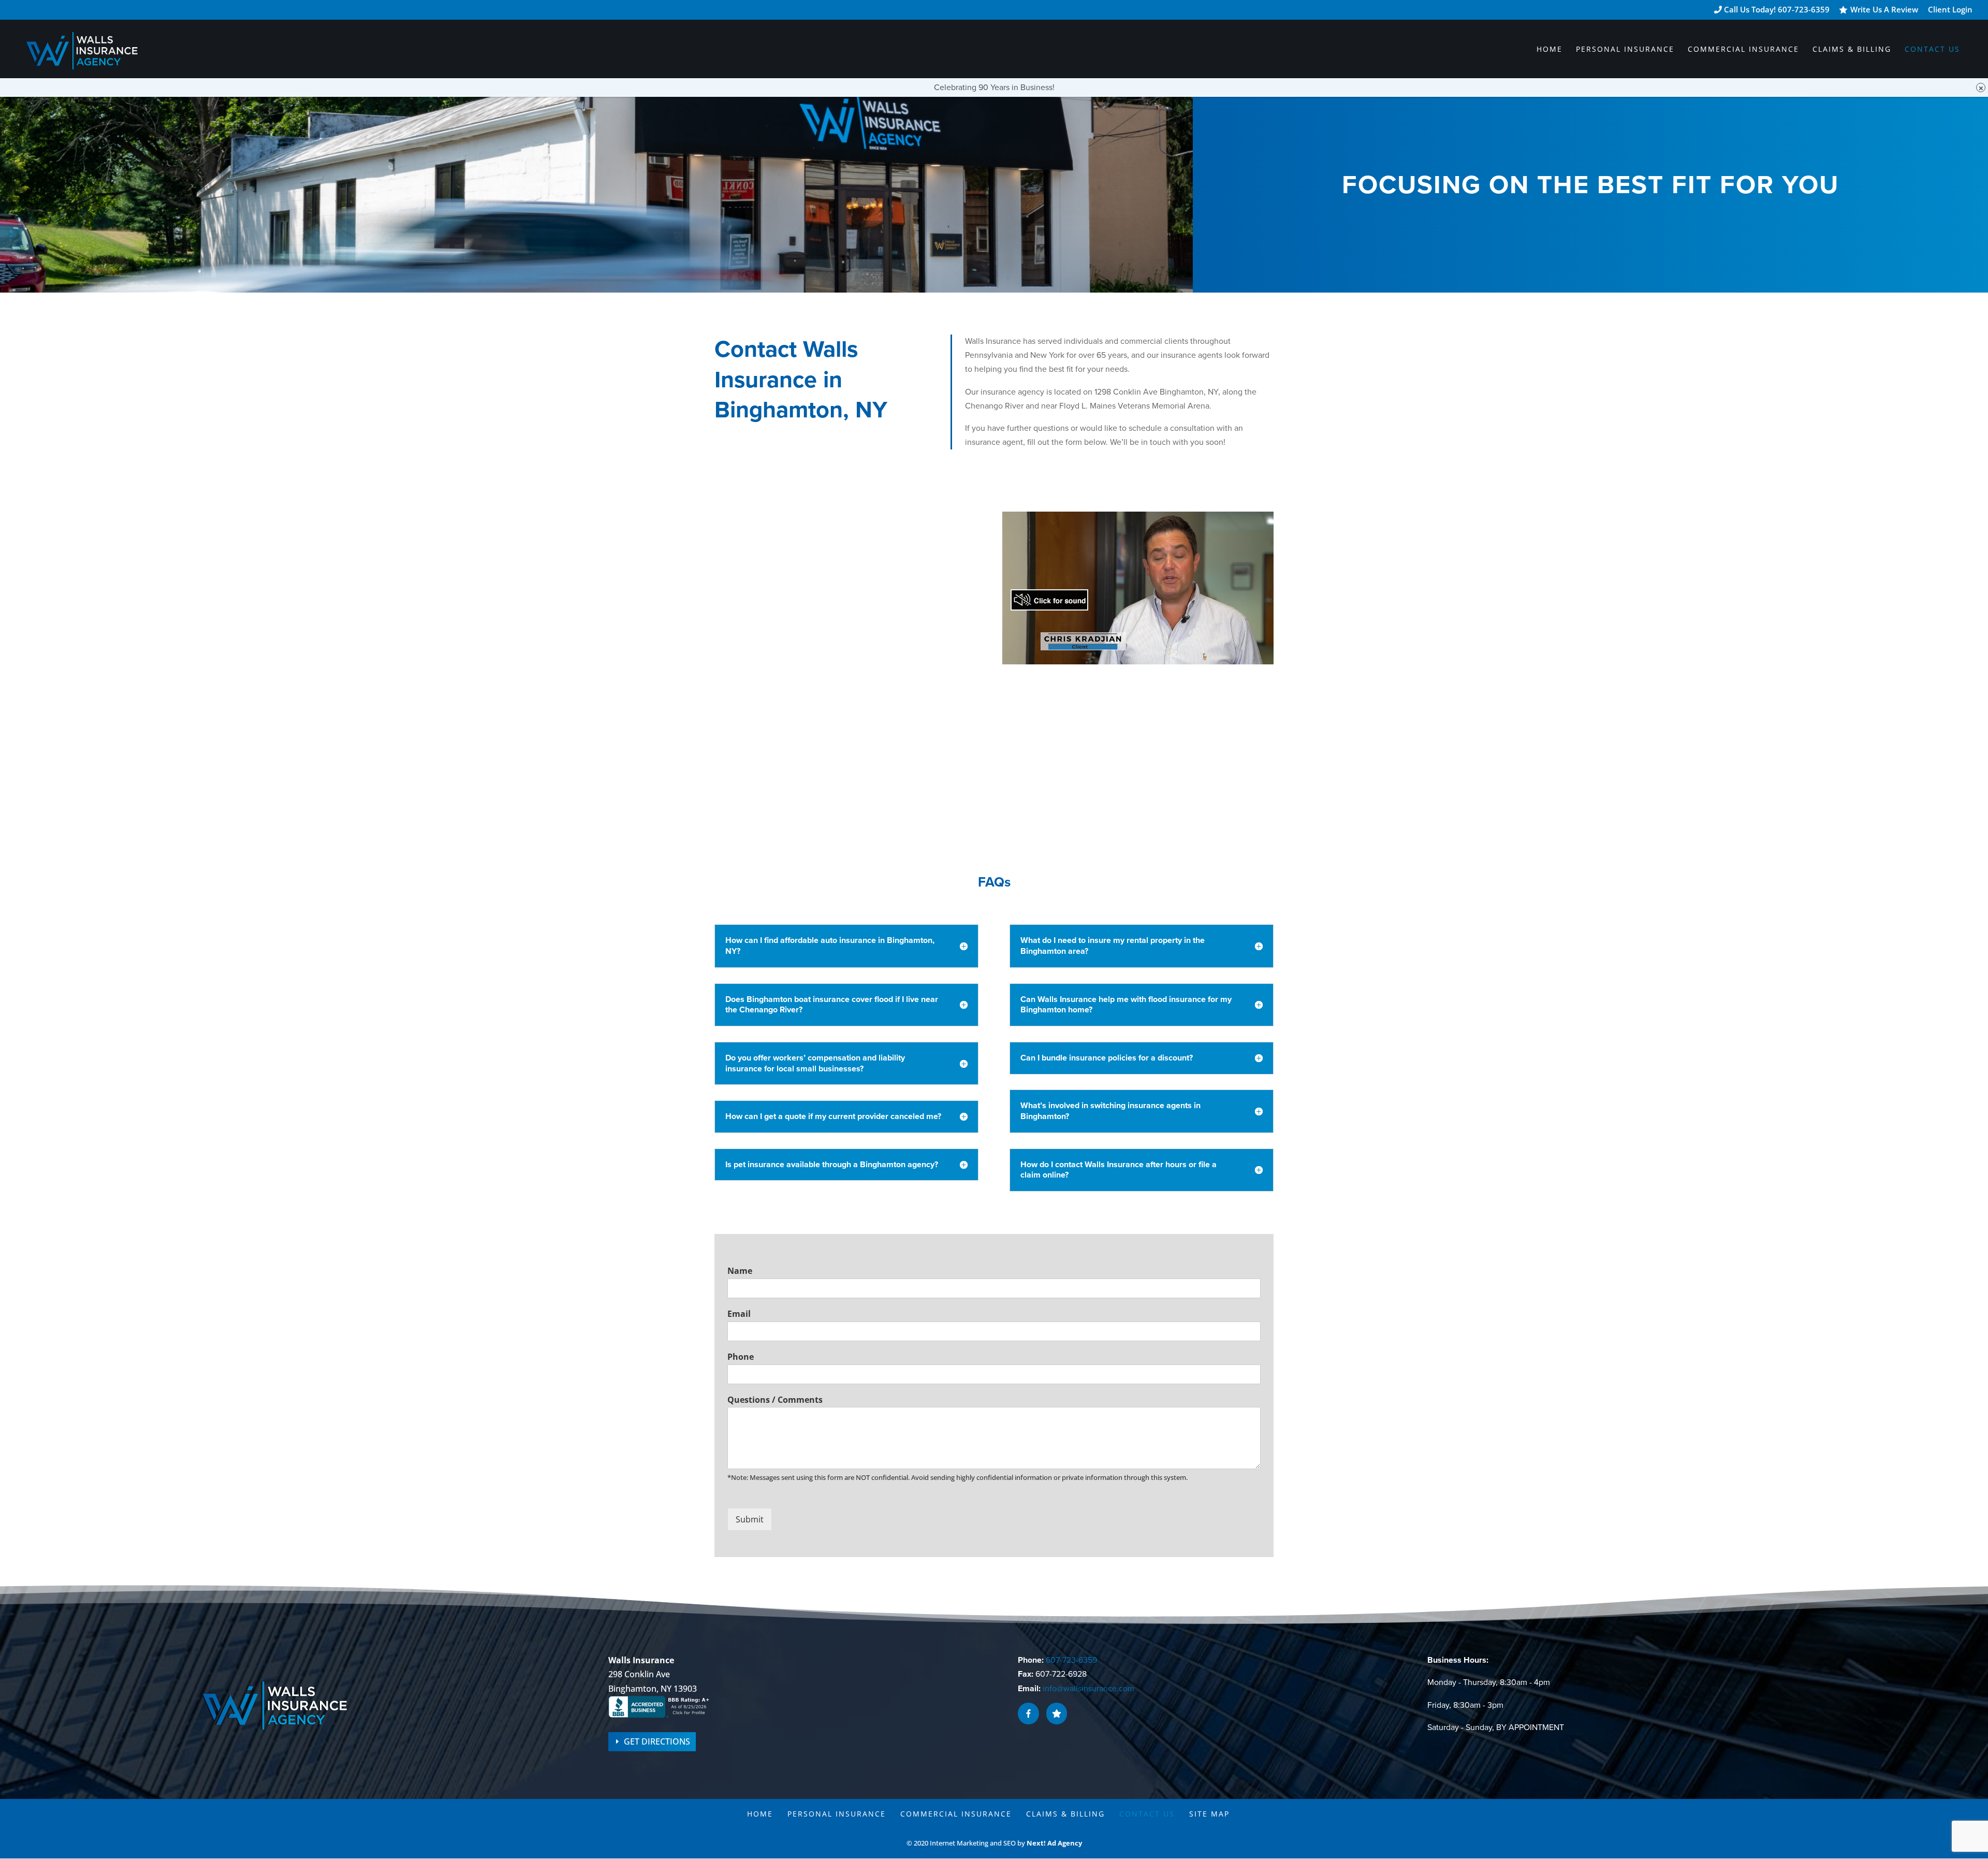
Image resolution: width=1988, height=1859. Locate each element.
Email (739, 1314)
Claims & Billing (1852, 50)
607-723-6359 (1071, 1660)
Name (740, 1271)
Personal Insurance (1625, 50)
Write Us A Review (1884, 10)
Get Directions (657, 1741)
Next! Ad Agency (1054, 1843)
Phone (741, 1357)
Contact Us (1932, 50)
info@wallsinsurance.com (1088, 1689)
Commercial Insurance (1743, 50)
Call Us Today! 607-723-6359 (1776, 10)
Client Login (1950, 10)
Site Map (1209, 1814)
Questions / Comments (775, 1400)
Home (1550, 50)
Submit (750, 1519)
